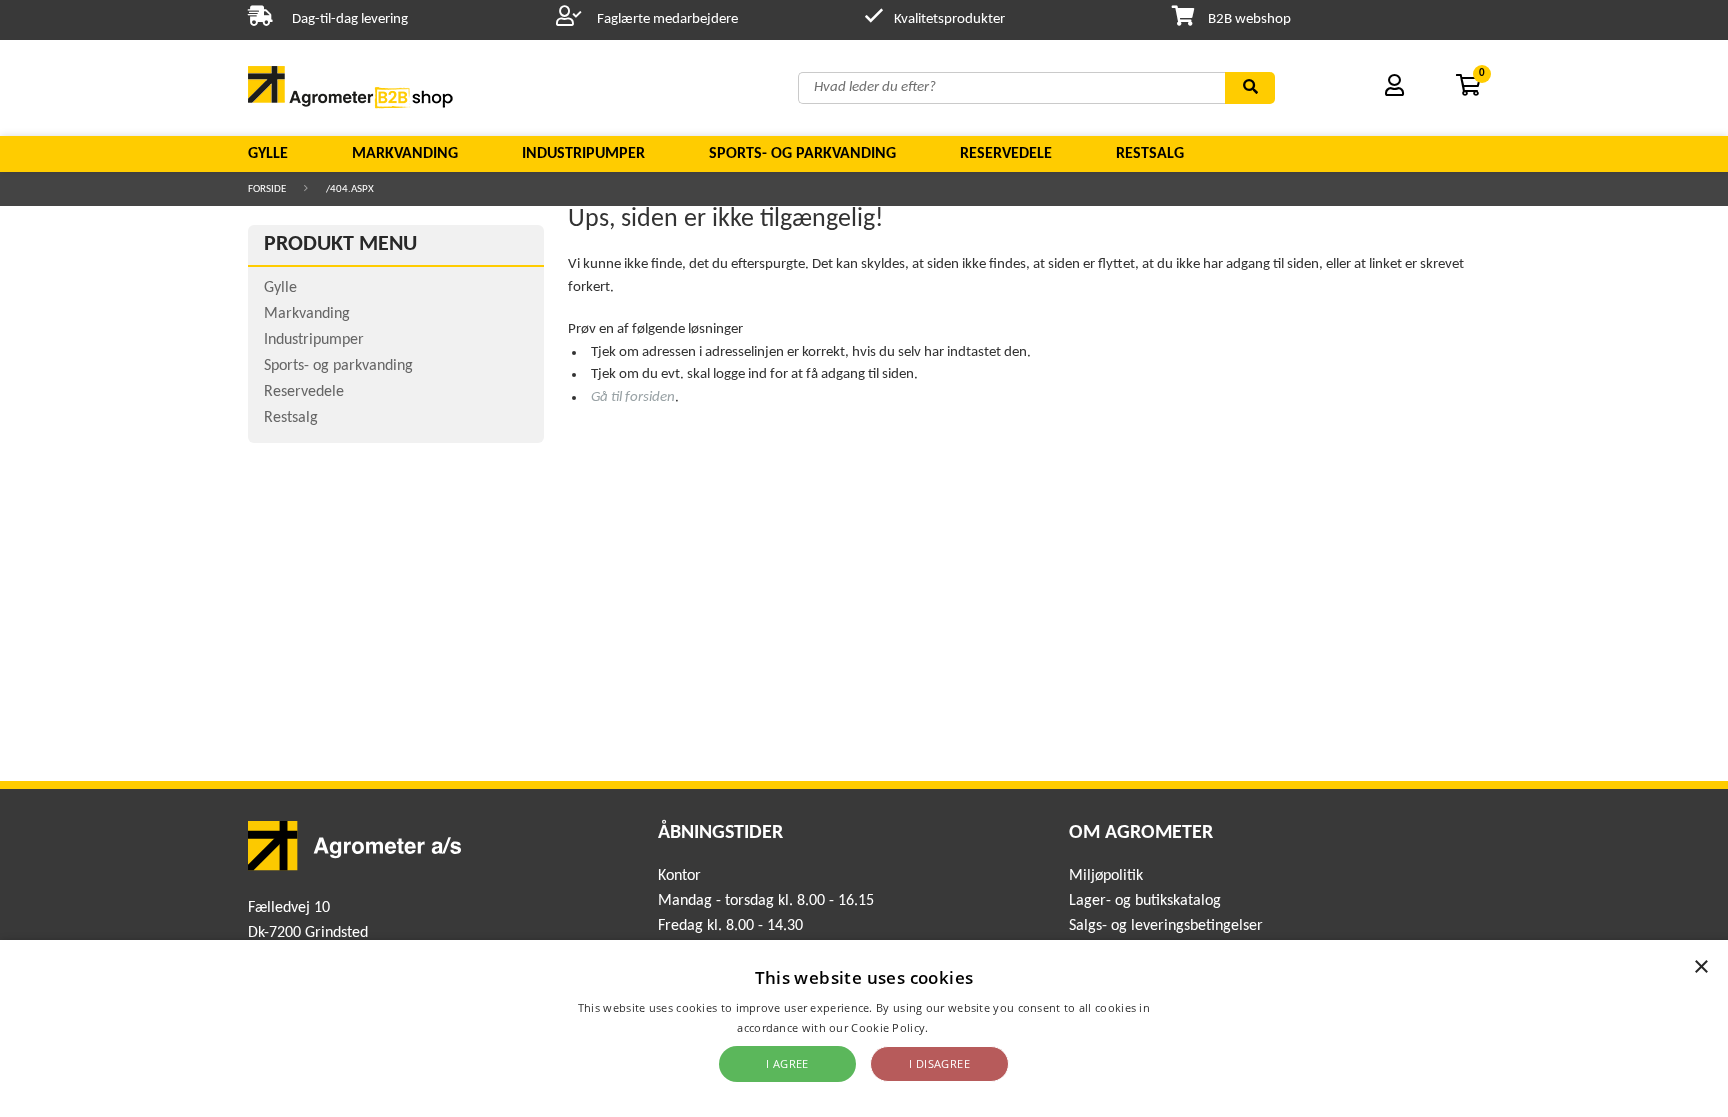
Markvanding (405, 154)
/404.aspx (350, 189)
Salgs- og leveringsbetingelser (1166, 926)
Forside (267, 189)
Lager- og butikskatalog (1145, 901)
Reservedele (1006, 154)
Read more (961, 1027)
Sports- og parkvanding (802, 154)
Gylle (268, 154)
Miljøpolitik (1106, 876)
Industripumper (583, 154)
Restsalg (1150, 154)
